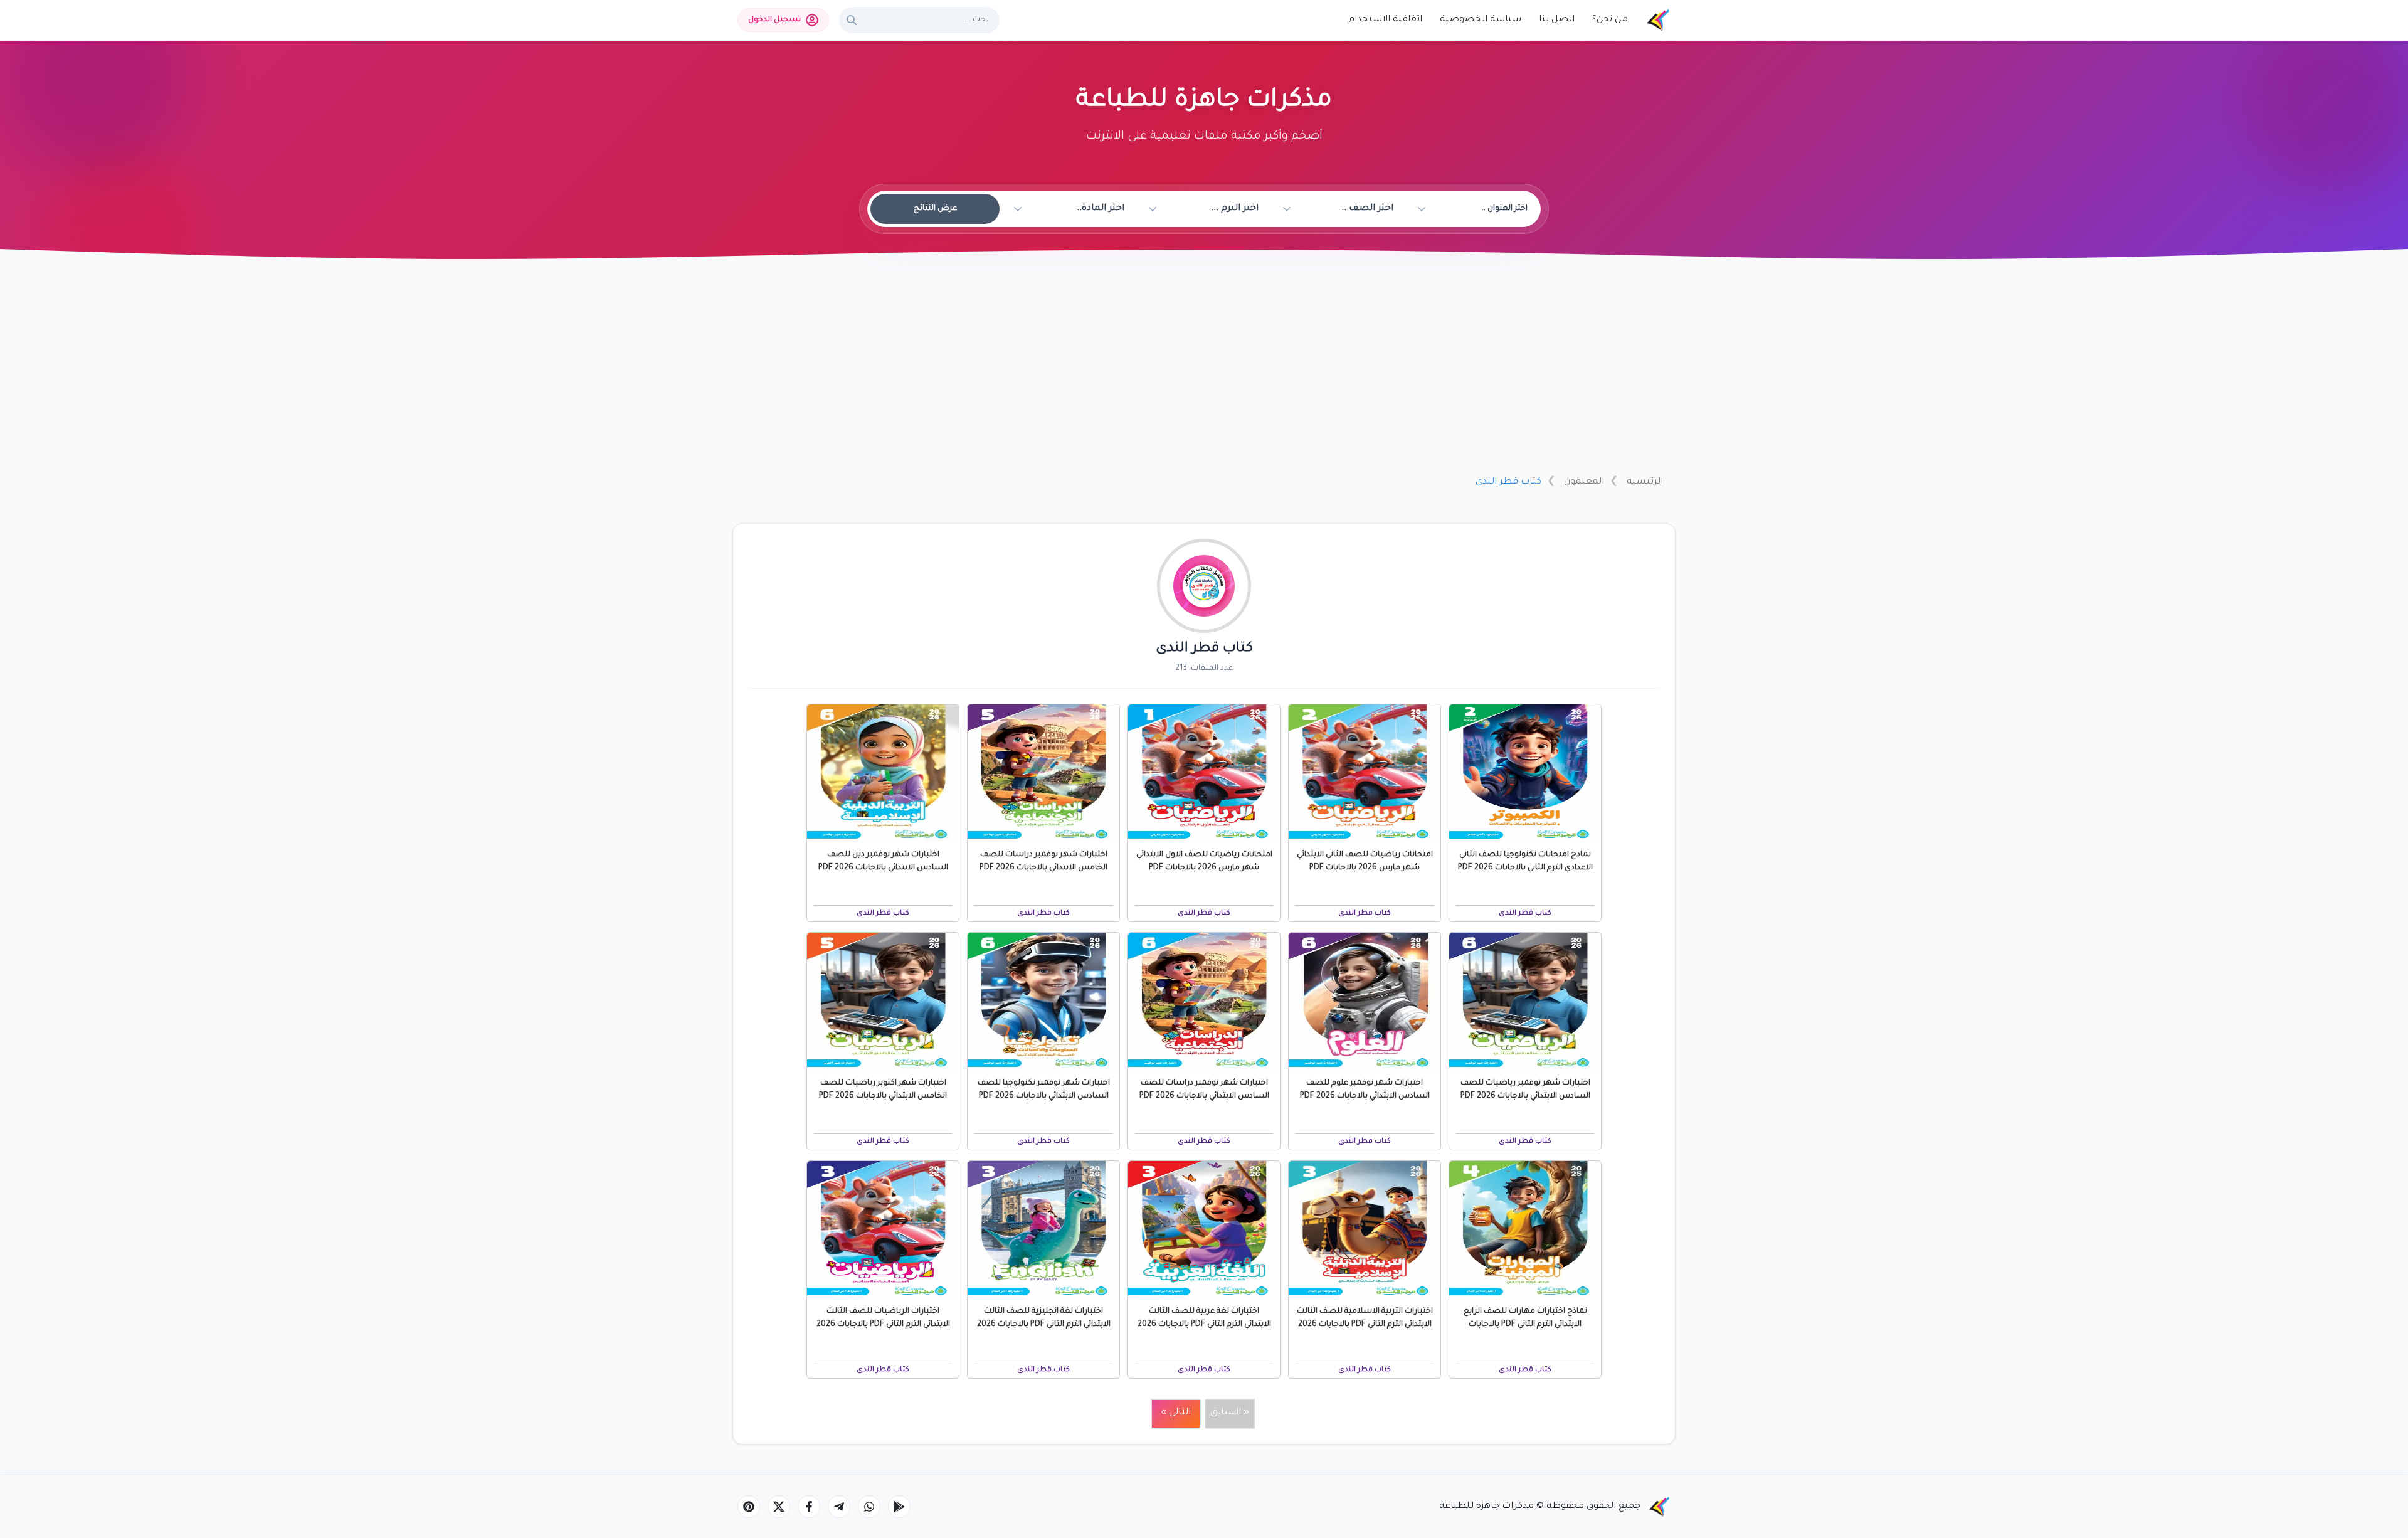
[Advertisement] (1204, 372)
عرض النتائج (935, 209)
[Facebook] (809, 1507)
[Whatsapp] (869, 1507)
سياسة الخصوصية (1481, 20)
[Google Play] (899, 1507)
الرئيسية (1645, 482)
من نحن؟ (1610, 20)
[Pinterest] (749, 1507)
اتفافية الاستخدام (1385, 20)
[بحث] (852, 20)
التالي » (1176, 1413)
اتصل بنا (1557, 20)
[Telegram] (839, 1507)
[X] (779, 1507)
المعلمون (1584, 482)
